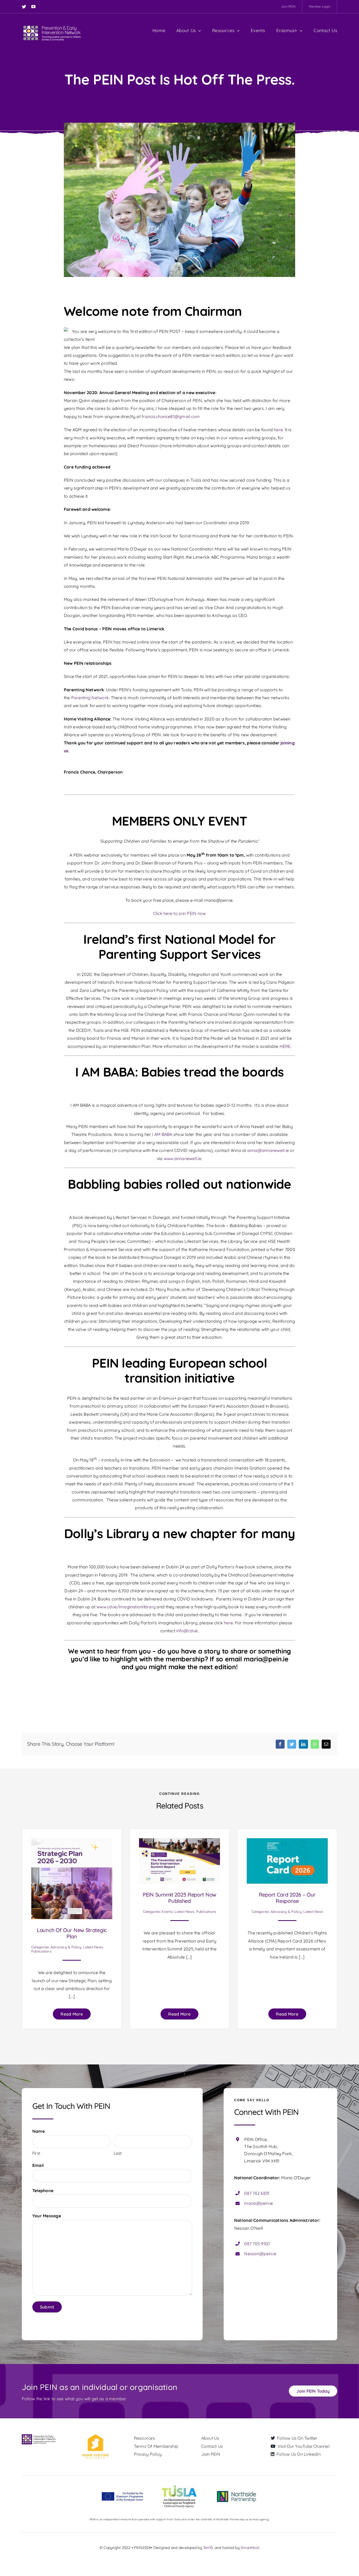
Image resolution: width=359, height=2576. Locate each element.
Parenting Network (90, 698)
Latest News (93, 1947)
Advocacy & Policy (66, 1947)
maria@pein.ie (258, 2203)
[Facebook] (280, 1744)
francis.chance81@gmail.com (171, 416)
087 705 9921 (257, 2244)
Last (118, 2153)
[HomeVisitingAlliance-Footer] (95, 2436)
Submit (47, 2307)
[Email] (326, 1744)
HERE (285, 1046)
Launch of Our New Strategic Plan (72, 1933)
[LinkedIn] (303, 1744)
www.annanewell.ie (183, 1158)
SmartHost (250, 2548)
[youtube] (33, 7)
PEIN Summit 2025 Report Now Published (179, 1898)
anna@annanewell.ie (268, 1150)
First (36, 2153)
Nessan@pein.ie (260, 2254)
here (278, 430)
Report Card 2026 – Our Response (287, 1898)
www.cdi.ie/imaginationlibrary (126, 1607)
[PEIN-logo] (52, 26)
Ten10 (208, 2548)
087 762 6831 (257, 2193)
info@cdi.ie (187, 1631)
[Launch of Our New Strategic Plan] (72, 1842)
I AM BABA (162, 1134)
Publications (41, 1951)
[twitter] (24, 7)
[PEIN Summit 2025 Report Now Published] (179, 1842)
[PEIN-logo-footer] (39, 2436)
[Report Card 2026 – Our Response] (287, 1842)
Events (167, 1912)
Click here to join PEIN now (179, 913)
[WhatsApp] (315, 1744)
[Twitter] (292, 1744)
